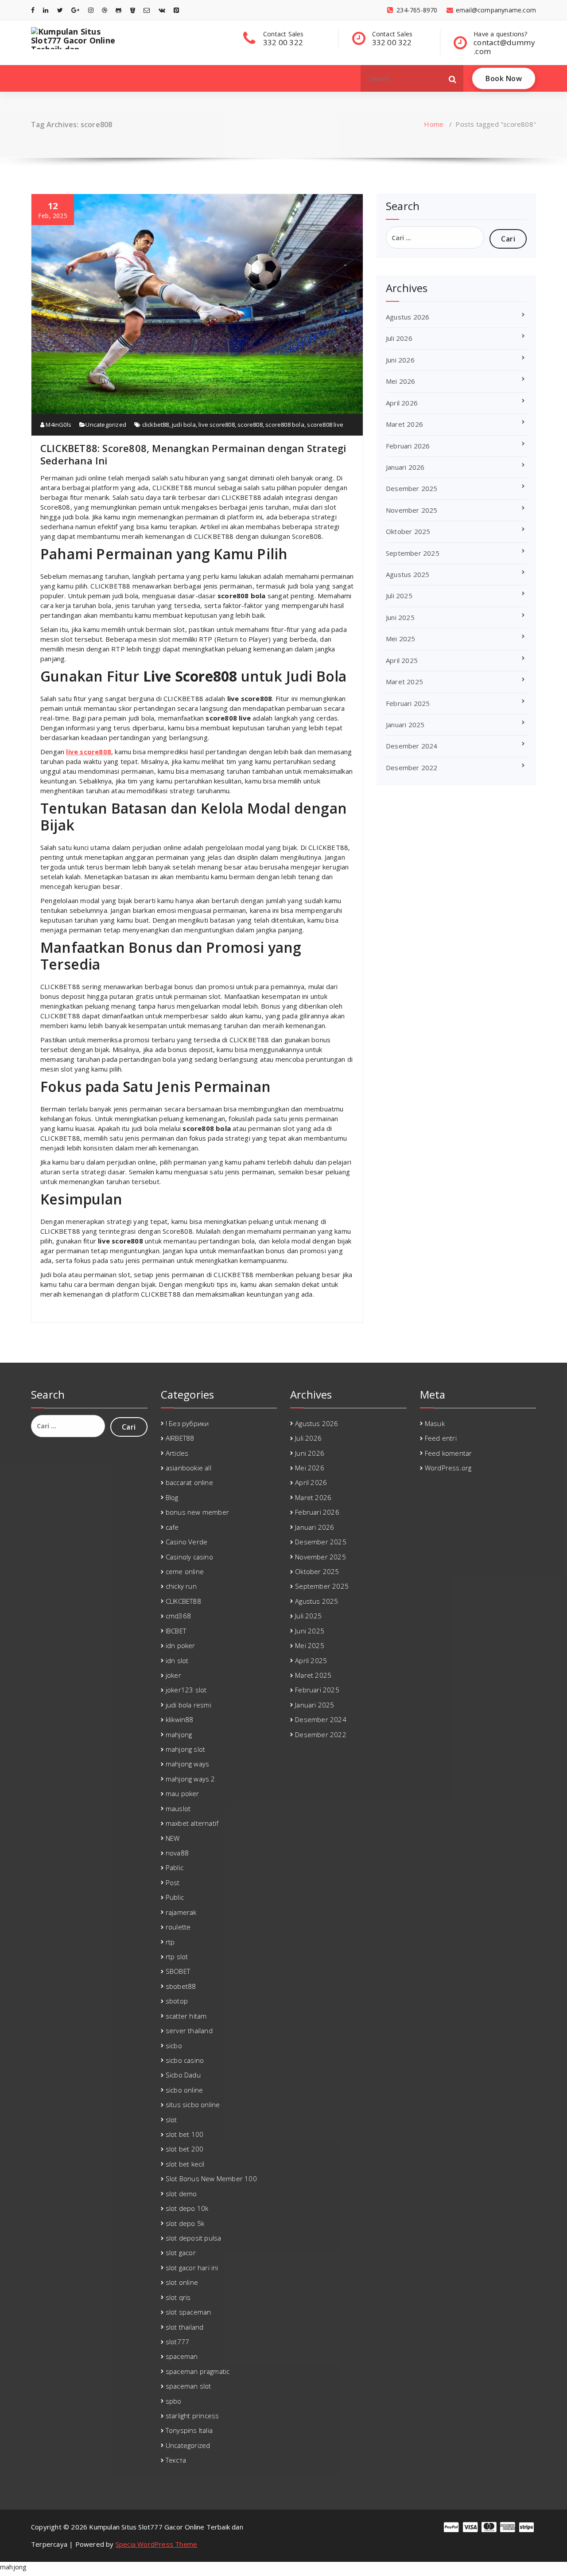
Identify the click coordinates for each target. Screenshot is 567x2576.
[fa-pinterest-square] (176, 10)
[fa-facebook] (33, 10)
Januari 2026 (405, 467)
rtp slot (177, 1956)
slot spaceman (188, 2312)
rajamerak (181, 1912)
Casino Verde (186, 1542)
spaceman (182, 2356)
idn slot (177, 1660)
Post (173, 1882)
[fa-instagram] (91, 10)
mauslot (178, 1808)
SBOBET (178, 1971)
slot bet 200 (184, 2149)
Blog (172, 1497)
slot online (182, 2282)
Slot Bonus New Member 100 (211, 2178)
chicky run (181, 1586)
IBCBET (176, 1631)
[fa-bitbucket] (133, 10)
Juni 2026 (400, 360)
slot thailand (185, 2327)
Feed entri (441, 1438)
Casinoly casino (189, 1557)
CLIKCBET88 (183, 1601)
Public (175, 1897)
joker (173, 1675)
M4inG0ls (58, 425)
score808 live (325, 425)
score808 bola (285, 425)
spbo (174, 2401)
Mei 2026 (401, 381)
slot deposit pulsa (194, 2238)
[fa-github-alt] (118, 10)
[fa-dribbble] (105, 10)
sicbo (174, 2046)
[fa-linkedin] (46, 10)
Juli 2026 (399, 338)
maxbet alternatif (192, 1823)
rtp (170, 1942)
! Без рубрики (187, 1423)
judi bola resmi (188, 1705)
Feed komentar (449, 1453)
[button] (453, 78)
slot (171, 2120)
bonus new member (197, 1512)
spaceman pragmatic (198, 2371)
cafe (172, 1527)
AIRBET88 (180, 1438)
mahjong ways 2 (190, 1779)
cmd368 (178, 1616)
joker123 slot (186, 1690)
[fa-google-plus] (75, 10)
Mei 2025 (401, 639)
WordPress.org (448, 1468)
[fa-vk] (162, 10)
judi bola (184, 425)
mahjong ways (187, 1764)
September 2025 (413, 553)
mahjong (179, 1734)
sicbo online (184, 2090)
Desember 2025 (412, 488)
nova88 (177, 1853)
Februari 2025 (408, 703)
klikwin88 (180, 1719)
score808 (250, 425)
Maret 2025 (404, 682)
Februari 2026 (408, 446)
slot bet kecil (185, 2164)
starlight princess (192, 2416)
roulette (178, 1927)
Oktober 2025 (408, 531)
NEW (173, 1838)
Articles (177, 1453)
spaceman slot (188, 2386)
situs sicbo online (193, 2104)
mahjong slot (185, 1749)
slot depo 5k (185, 2223)
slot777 (177, 2342)
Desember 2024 (412, 746)
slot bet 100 (184, 2134)
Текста (176, 2460)
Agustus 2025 (408, 574)
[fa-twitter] (60, 10)
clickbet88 (156, 425)
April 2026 (402, 403)
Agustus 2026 (408, 317)
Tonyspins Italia (189, 2430)
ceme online (185, 1571)
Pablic (175, 1867)
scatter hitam (186, 2016)
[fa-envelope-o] (147, 10)
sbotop (177, 2001)
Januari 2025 (405, 725)
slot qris (178, 2297)
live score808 (217, 425)
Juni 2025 (400, 617)
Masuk (435, 1423)
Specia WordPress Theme (156, 2544)
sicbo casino (185, 2060)
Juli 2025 (399, 596)
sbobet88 (181, 1986)
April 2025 (402, 660)
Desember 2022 (412, 768)
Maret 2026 (404, 424)
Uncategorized (106, 425)
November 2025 (412, 510)
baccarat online (189, 1482)
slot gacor (181, 2253)
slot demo (181, 2194)
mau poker (183, 1793)
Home (434, 124)
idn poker (181, 1645)
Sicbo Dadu (183, 2075)
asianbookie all (188, 1468)
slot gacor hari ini (192, 2268)
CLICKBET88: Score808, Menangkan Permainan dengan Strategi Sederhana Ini (193, 454)
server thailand (189, 2030)
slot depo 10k (187, 2208)
